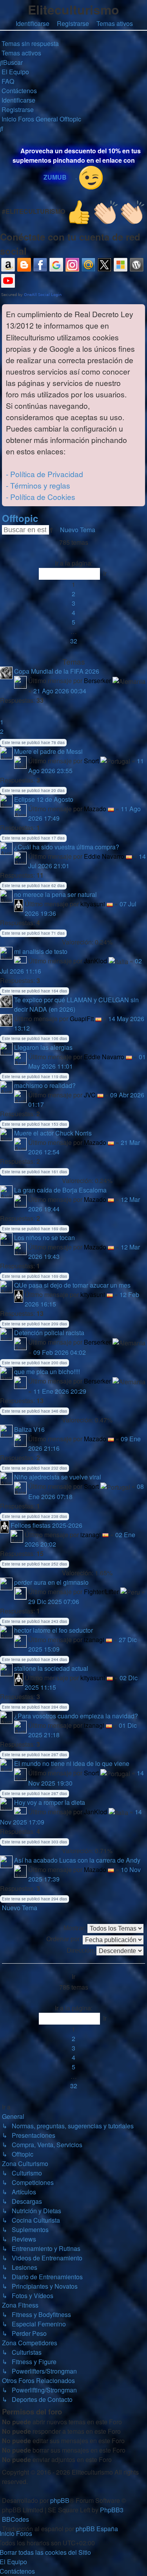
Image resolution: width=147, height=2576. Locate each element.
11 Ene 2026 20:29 (60, 1391)
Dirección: (82, 1950)
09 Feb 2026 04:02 (60, 1352)
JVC (90, 1095)
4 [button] (73, 613)
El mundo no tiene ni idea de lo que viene (72, 1763)
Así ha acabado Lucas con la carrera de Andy (77, 1860)
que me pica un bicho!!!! (47, 1372)
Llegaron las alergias (43, 1047)
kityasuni (93, 904)
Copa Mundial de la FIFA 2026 (57, 671)
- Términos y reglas (38, 485)
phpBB (60, 2500)
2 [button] (73, 594)
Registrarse (73, 23)
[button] (74, 554)
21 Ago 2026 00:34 (60, 691)
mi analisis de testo (41, 951)
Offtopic (20, 518)
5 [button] (73, 622)
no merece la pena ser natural (55, 894)
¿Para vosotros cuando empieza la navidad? (76, 1716)
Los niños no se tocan (44, 1237)
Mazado (95, 809)
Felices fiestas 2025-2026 (46, 1525)
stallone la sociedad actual (51, 1668)
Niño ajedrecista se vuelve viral (58, 1477)
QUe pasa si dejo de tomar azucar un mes (72, 1285)
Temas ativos (115, 23)
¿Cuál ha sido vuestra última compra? (67, 847)
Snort (91, 761)
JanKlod (95, 961)
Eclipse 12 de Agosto (44, 799)
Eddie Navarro (104, 856)
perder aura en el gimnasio (51, 1582)
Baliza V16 (29, 1429)
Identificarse (33, 23)
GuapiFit (82, 1019)
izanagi (91, 1535)
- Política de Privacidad (44, 474)
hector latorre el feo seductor (54, 1630)
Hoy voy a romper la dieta (50, 1802)
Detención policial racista (49, 1333)
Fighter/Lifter (101, 1592)
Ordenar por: (64, 1939)
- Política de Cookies (41, 497)
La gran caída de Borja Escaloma (60, 1190)
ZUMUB (55, 177)
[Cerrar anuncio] (139, 311)
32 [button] (74, 641)
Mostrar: (75, 1928)
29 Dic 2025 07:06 (54, 1601)
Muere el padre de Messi (48, 751)
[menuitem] (29, 43)
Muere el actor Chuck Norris (53, 1133)
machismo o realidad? (45, 1085)
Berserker (97, 681)
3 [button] (73, 603)
